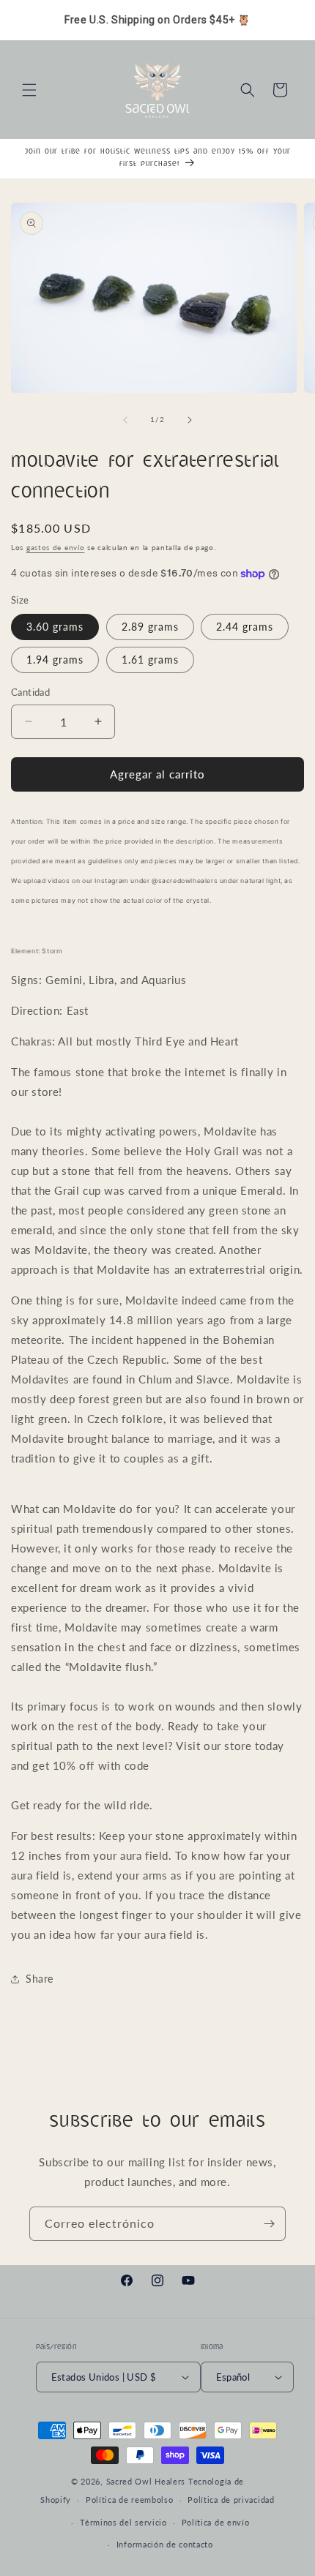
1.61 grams (150, 660)
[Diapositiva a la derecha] (190, 420)
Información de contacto (165, 2544)
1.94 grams (55, 660)
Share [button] (40, 1979)
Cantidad (30, 692)
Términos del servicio (123, 2522)
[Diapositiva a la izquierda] (125, 420)
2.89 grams (150, 627)
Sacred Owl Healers (146, 2481)
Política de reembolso (130, 2500)
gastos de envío (56, 547)
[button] (29, 90)
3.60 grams (55, 627)
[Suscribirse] (269, 2224)
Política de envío (216, 2522)
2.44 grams (245, 627)
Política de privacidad (231, 2500)
